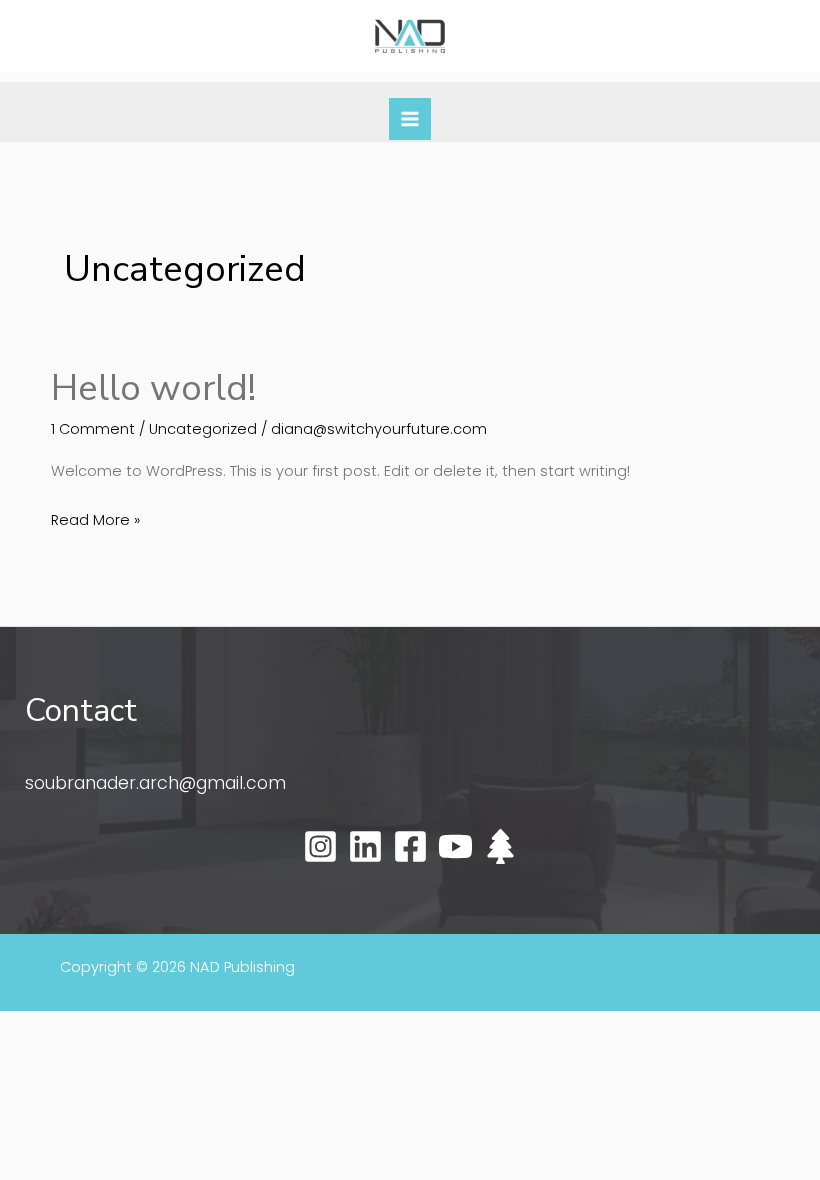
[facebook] (410, 846)
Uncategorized (203, 429)
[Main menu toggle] (410, 119)
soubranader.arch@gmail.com (155, 783)
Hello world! (153, 388)
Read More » (95, 518)
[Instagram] (320, 846)
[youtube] (455, 846)
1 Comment (93, 429)
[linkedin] (365, 846)
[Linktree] (500, 846)
